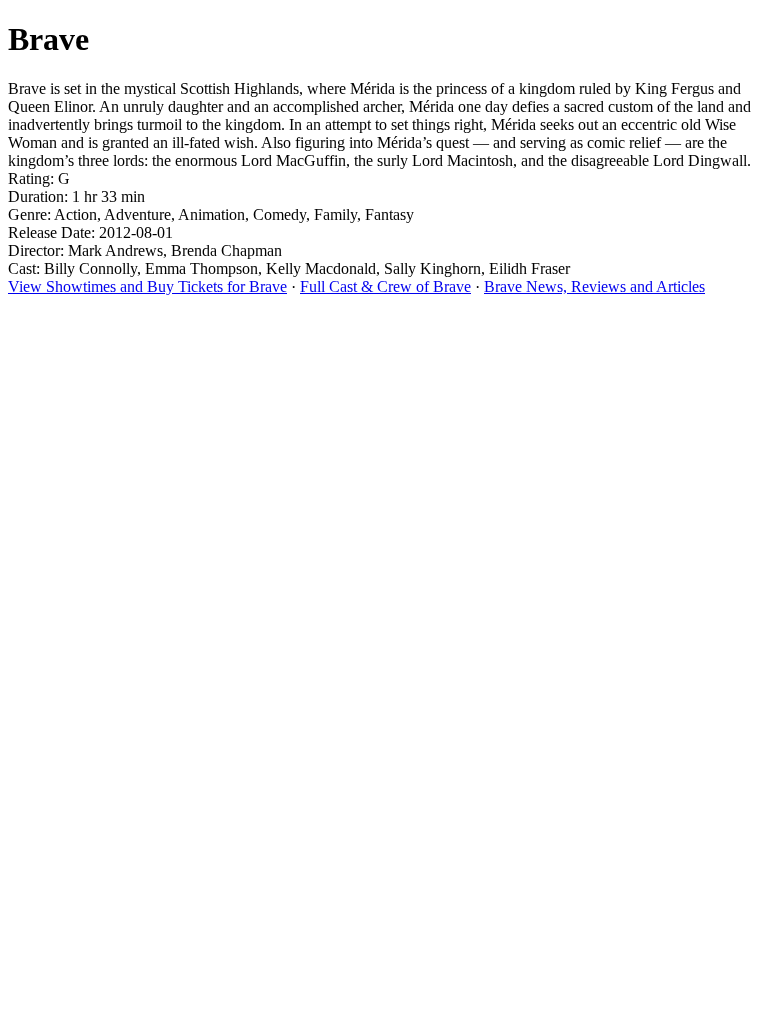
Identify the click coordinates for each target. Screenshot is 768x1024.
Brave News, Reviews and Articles (594, 286)
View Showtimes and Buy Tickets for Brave (147, 286)
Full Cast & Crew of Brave (385, 286)
